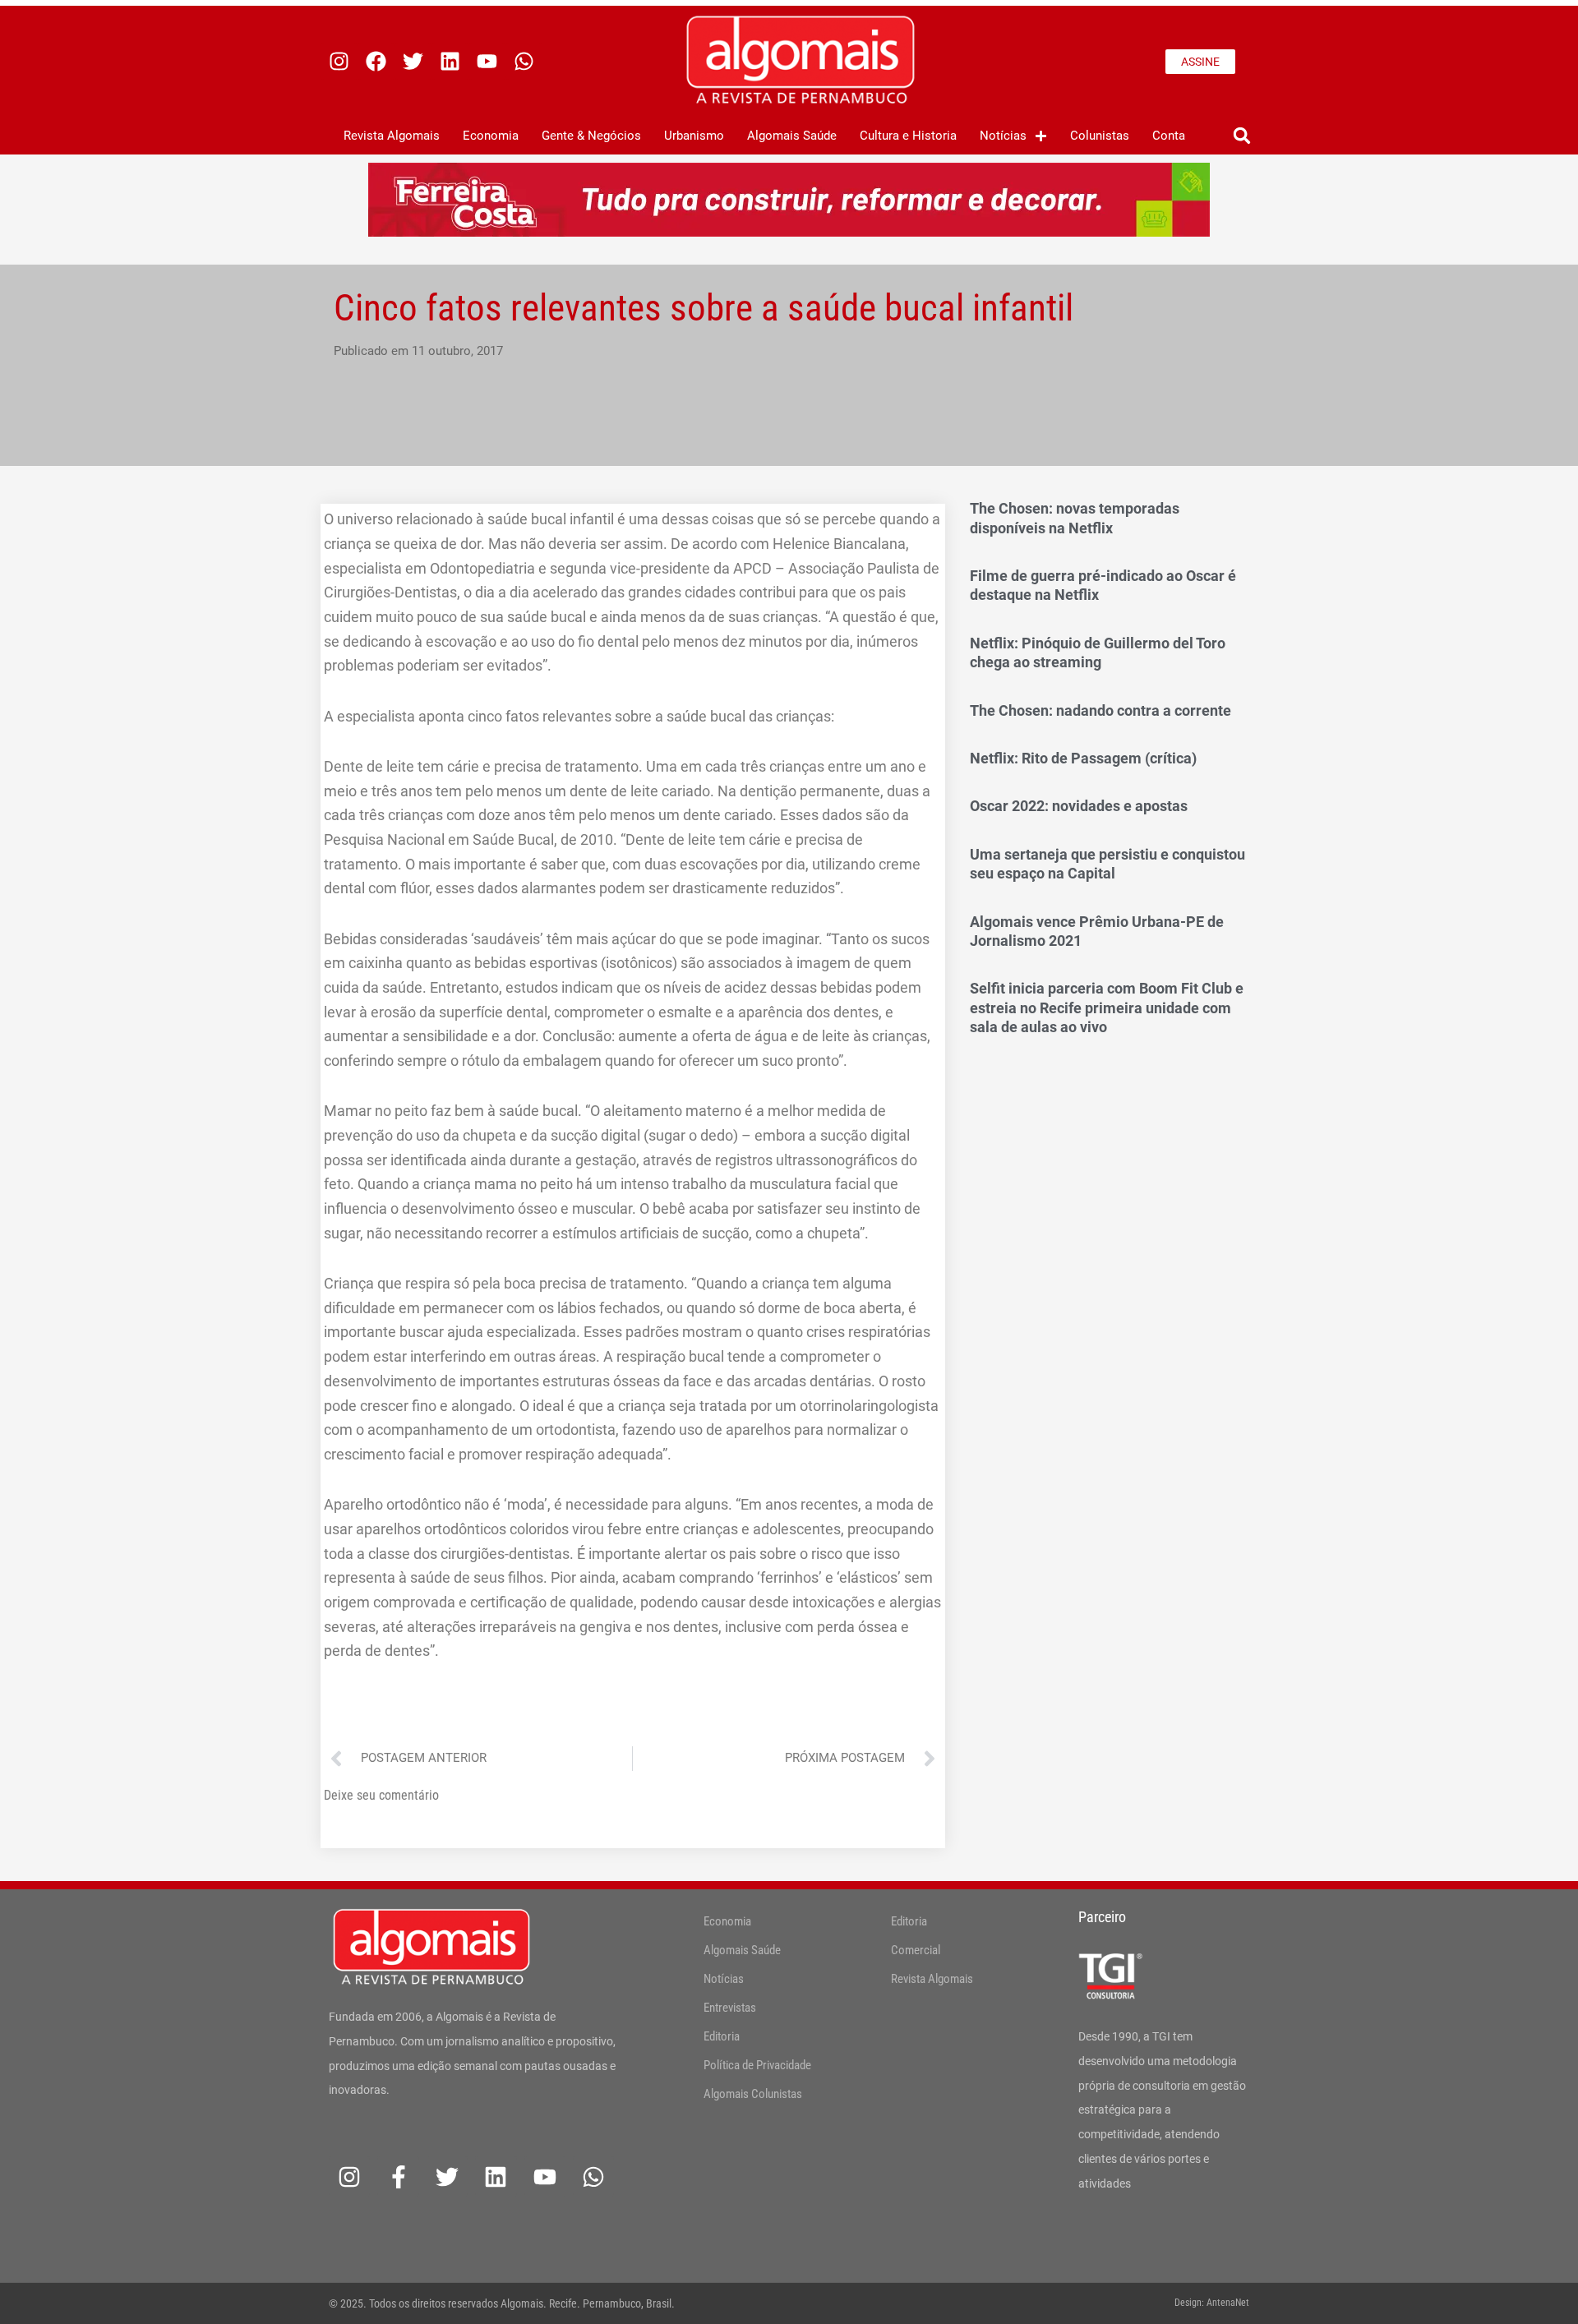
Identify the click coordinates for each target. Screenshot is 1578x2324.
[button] (1241, 136)
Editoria (722, 2036)
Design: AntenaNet (1212, 2303)
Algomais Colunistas (753, 2094)
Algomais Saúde (792, 136)
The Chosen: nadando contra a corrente (1100, 710)
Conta (1169, 136)
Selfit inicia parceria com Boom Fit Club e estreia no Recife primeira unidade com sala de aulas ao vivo (1107, 1008)
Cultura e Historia (908, 136)
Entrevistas (730, 2008)
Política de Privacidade (757, 2065)
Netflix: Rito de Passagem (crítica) (1083, 758)
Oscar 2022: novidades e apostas (1079, 806)
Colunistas (1100, 136)
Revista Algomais (392, 136)
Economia (491, 136)
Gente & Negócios (591, 136)
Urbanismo (694, 136)
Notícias (1003, 136)
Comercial (916, 1950)
